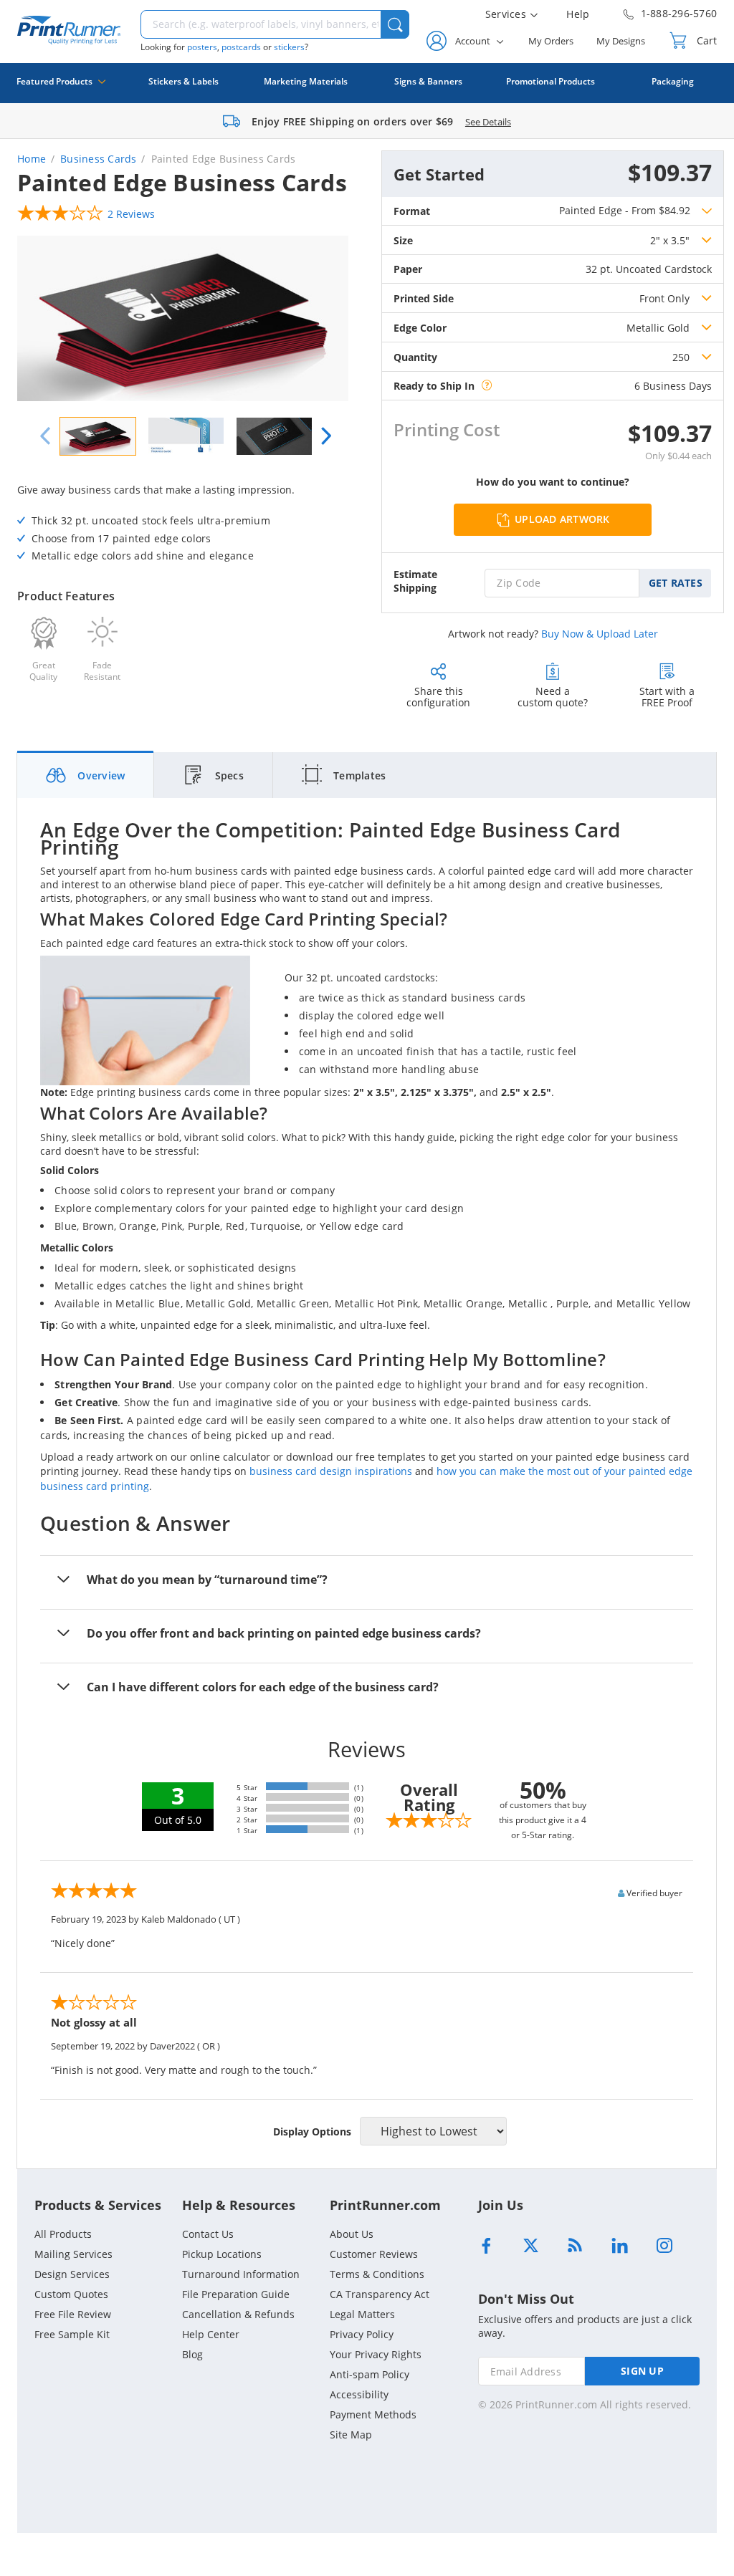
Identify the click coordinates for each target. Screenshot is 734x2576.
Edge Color (420, 328)
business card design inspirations (331, 1471)
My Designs (621, 41)
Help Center (211, 2334)
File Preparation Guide (236, 2294)
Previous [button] (45, 436)
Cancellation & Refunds (238, 2314)
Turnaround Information (241, 2274)
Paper (408, 269)
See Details (488, 122)
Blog (192, 2354)
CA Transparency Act (380, 2294)
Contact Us (208, 2234)
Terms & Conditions (377, 2274)
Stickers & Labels (183, 81)
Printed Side (424, 298)
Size (403, 240)
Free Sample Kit (72, 2334)
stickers (289, 47)
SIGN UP (642, 2371)
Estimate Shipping (415, 581)
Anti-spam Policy (370, 2374)
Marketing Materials (306, 81)
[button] (395, 24)
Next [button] (326, 436)
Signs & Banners (428, 81)
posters (202, 47)
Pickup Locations (222, 2254)
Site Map (351, 2435)
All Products (63, 2234)
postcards (241, 47)
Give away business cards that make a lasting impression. (159, 523)
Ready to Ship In (434, 386)
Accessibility (359, 2394)
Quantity (415, 357)
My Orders (551, 41)
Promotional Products (550, 81)
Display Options (312, 2132)
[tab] (86, 775)
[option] (183, 320)
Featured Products (54, 81)
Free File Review (73, 2314)
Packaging (673, 81)
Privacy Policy (362, 2334)
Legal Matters (362, 2314)
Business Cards (99, 159)
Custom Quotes (71, 2294)
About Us (352, 2234)
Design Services (72, 2274)
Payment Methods (373, 2414)
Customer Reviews (374, 2254)
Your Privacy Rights (376, 2354)
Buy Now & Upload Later (600, 634)
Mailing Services (73, 2254)
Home (32, 159)
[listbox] (681, 240)
